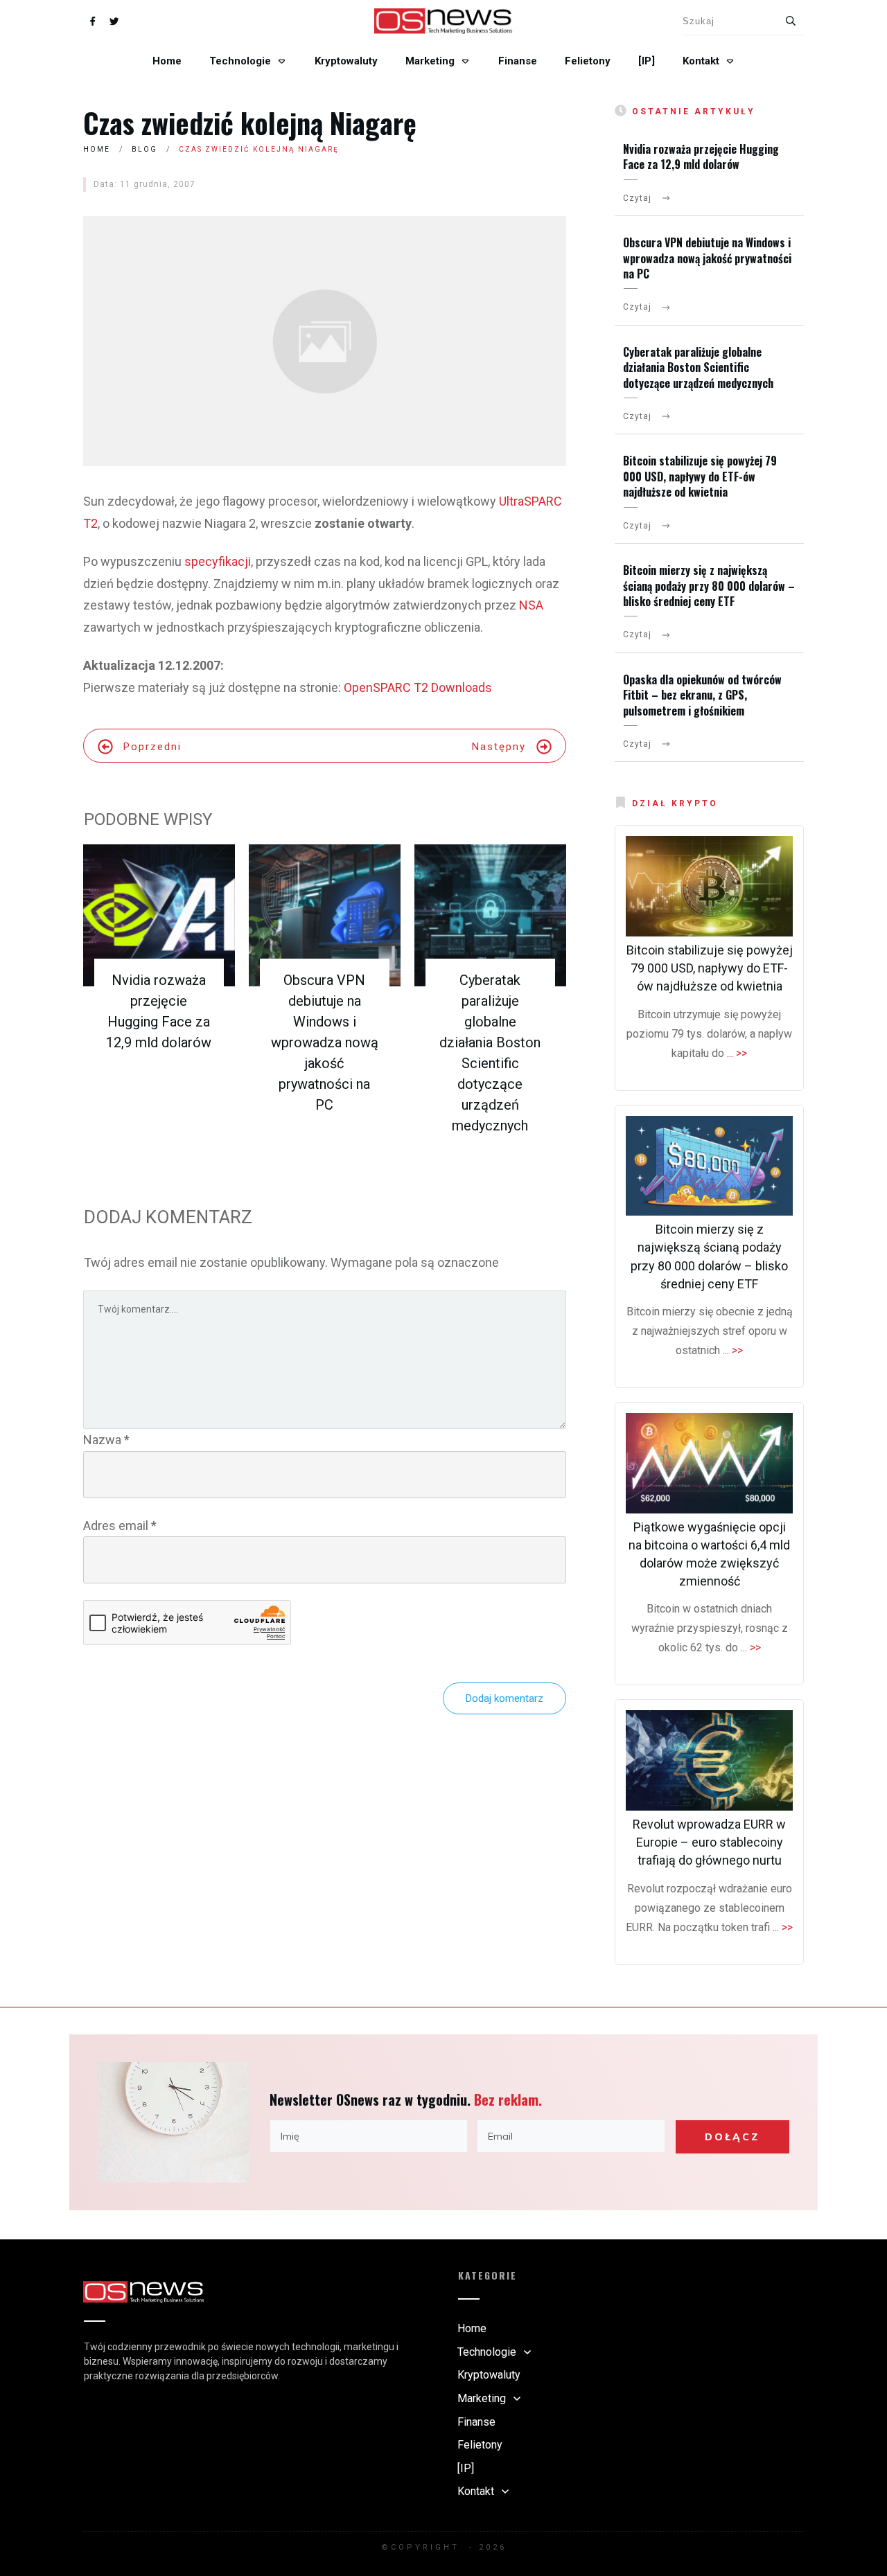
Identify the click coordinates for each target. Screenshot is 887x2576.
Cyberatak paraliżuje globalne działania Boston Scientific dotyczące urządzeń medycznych (698, 367)
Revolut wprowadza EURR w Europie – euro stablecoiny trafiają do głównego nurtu (709, 1842)
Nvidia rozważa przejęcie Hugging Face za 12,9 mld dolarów (701, 157)
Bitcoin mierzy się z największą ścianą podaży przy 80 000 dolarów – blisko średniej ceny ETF (709, 586)
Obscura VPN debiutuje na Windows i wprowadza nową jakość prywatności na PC (325, 1042)
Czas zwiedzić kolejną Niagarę (250, 123)
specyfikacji (218, 561)
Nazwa (106, 1440)
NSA (531, 605)
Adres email (120, 1526)
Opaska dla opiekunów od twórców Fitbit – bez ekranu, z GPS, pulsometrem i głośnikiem (702, 695)
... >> (737, 1053)
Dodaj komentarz (504, 1698)
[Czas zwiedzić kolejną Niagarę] (325, 341)
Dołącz (732, 2137)
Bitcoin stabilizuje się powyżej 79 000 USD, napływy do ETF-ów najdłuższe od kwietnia (700, 476)
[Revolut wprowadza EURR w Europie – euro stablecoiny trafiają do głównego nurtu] (709, 1760)
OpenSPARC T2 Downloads (418, 687)
